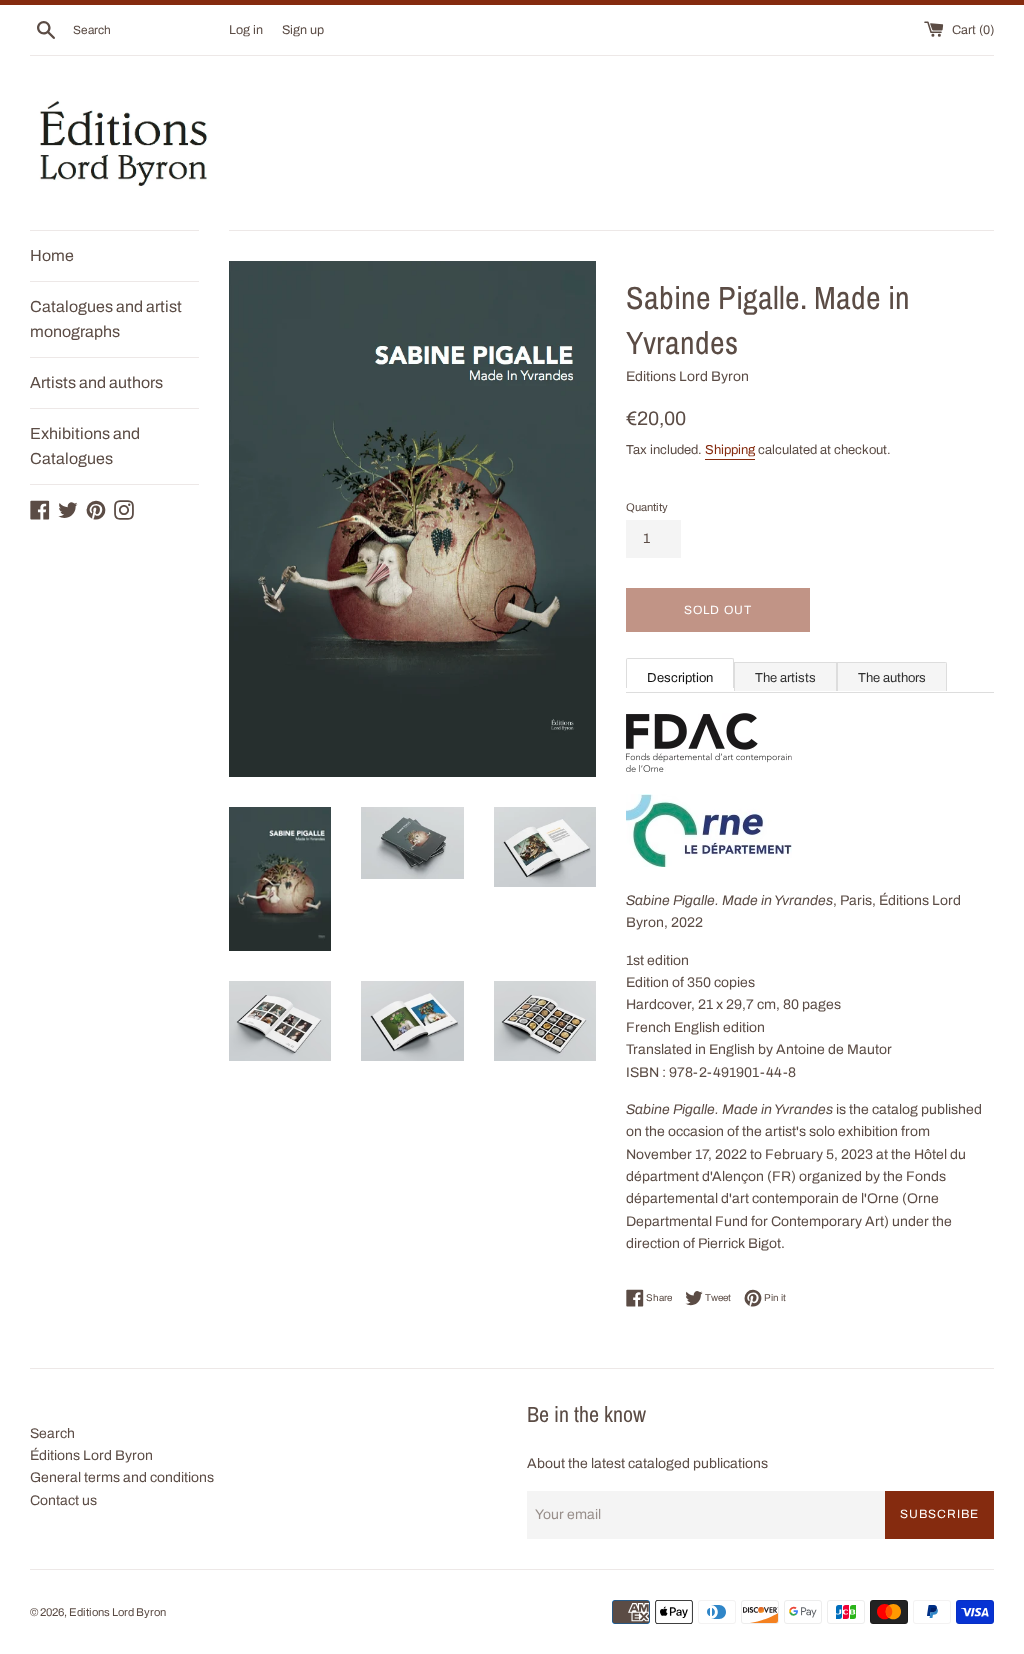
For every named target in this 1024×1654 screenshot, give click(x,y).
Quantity (647, 507)
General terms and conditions (122, 1477)
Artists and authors (96, 382)
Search (52, 1433)
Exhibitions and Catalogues (85, 446)
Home (52, 255)
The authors (892, 678)
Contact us (63, 1500)
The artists (785, 678)
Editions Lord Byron (117, 1612)
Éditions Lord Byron (91, 1455)
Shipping (730, 450)
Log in (246, 30)
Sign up (303, 30)
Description (680, 678)
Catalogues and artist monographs (106, 319)
